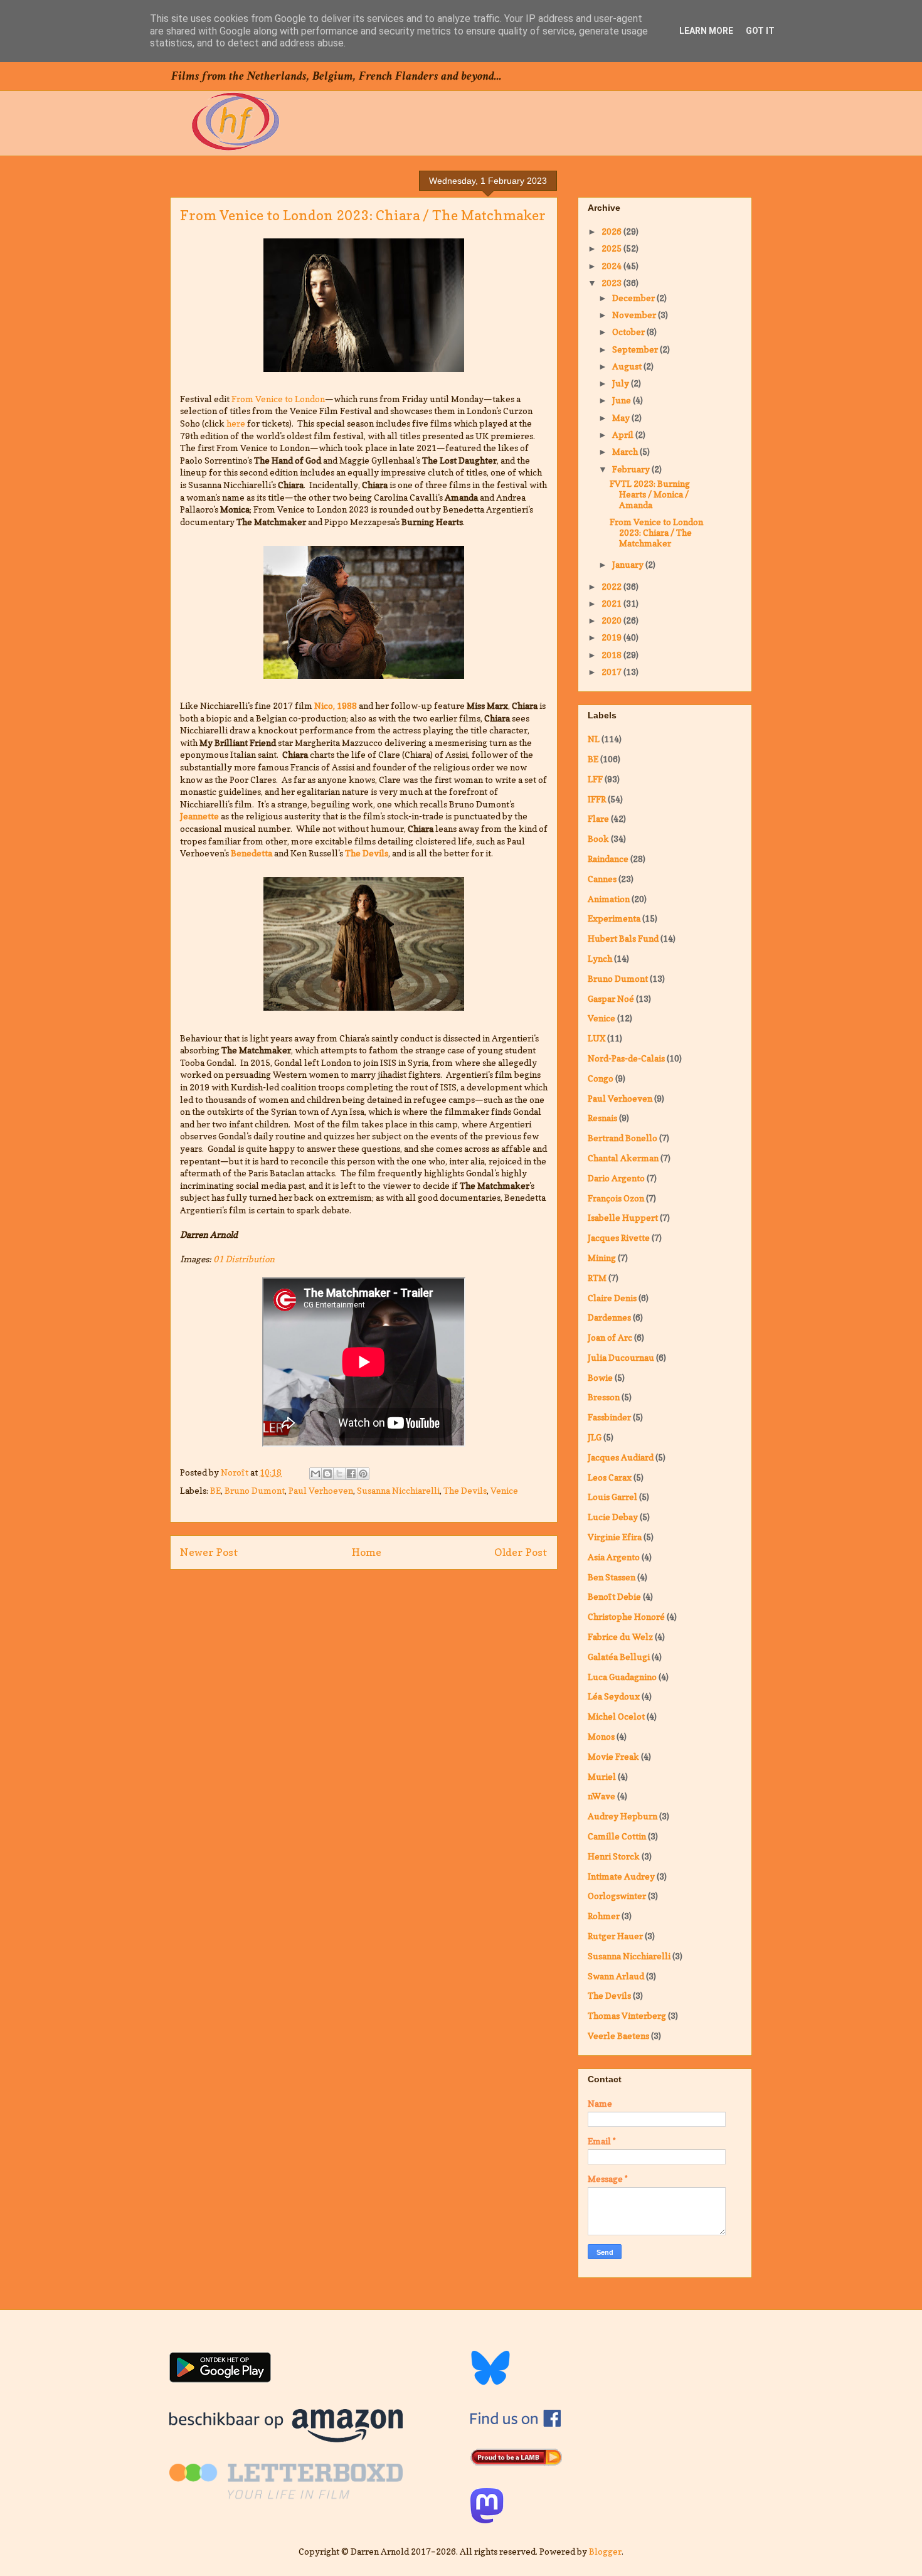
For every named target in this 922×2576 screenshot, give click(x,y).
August (628, 366)
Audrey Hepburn (623, 1816)
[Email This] (315, 1474)
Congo (601, 1078)
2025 (612, 248)
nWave (601, 1796)
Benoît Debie (614, 1596)
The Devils (465, 1490)
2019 (612, 637)
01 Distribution (244, 1259)
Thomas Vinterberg (627, 2015)
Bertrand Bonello (623, 1138)
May (622, 418)
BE (215, 1490)
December (634, 298)
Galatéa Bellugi (619, 1657)
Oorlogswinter (617, 1896)
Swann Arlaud (616, 1976)
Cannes (602, 879)
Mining (602, 1258)
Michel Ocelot (616, 1716)
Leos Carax (610, 1477)
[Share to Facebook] (351, 1474)
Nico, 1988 (336, 705)
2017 (612, 672)
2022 (612, 586)
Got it (760, 31)
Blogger (605, 2551)
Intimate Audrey (621, 1876)
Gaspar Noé (611, 998)
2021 (612, 603)
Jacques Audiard (621, 1457)
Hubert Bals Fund (623, 938)
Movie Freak (613, 1756)
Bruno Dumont (255, 1490)
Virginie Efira (615, 1537)
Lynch (600, 958)
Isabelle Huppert (623, 1217)
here (236, 423)
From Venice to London (278, 399)
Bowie (600, 1377)
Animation (609, 899)
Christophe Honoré (626, 1616)
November (635, 315)
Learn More (706, 31)
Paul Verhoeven (321, 1490)
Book (598, 838)
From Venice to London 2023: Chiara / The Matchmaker (656, 532)
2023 (612, 283)
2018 (612, 655)
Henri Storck (614, 1856)
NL (594, 739)
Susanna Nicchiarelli (398, 1490)
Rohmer (604, 1916)
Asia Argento (614, 1557)
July (622, 383)
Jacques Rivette (619, 1237)
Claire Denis (612, 1298)
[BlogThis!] (327, 1474)
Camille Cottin (617, 1836)
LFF (595, 779)
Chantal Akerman (623, 1158)
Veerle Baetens (618, 2036)
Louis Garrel (612, 1497)
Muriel (602, 1776)
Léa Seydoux (614, 1696)
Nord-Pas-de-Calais (626, 1058)
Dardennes (609, 1317)
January (629, 564)
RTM (597, 1278)
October (629, 332)
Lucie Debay (613, 1517)
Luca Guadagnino (622, 1677)
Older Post (521, 1552)
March (626, 451)
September (636, 349)
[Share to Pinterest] (363, 1474)
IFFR (597, 799)
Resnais (602, 1118)
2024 (612, 266)
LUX (596, 1038)
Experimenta (614, 918)
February (632, 469)
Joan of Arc (610, 1337)
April (624, 434)
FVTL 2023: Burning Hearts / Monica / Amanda (650, 494)
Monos (601, 1736)
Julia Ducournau (621, 1357)
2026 (612, 231)
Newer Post (209, 1552)
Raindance (608, 859)
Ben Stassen (612, 1577)
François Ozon (616, 1198)
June (623, 400)
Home (367, 1552)
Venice (504, 1490)
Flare (598, 818)
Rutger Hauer (615, 1936)
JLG (595, 1437)
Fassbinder (609, 1417)
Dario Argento (616, 1178)
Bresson (604, 1397)
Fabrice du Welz (620, 1637)
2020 (612, 620)
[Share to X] (339, 1474)
